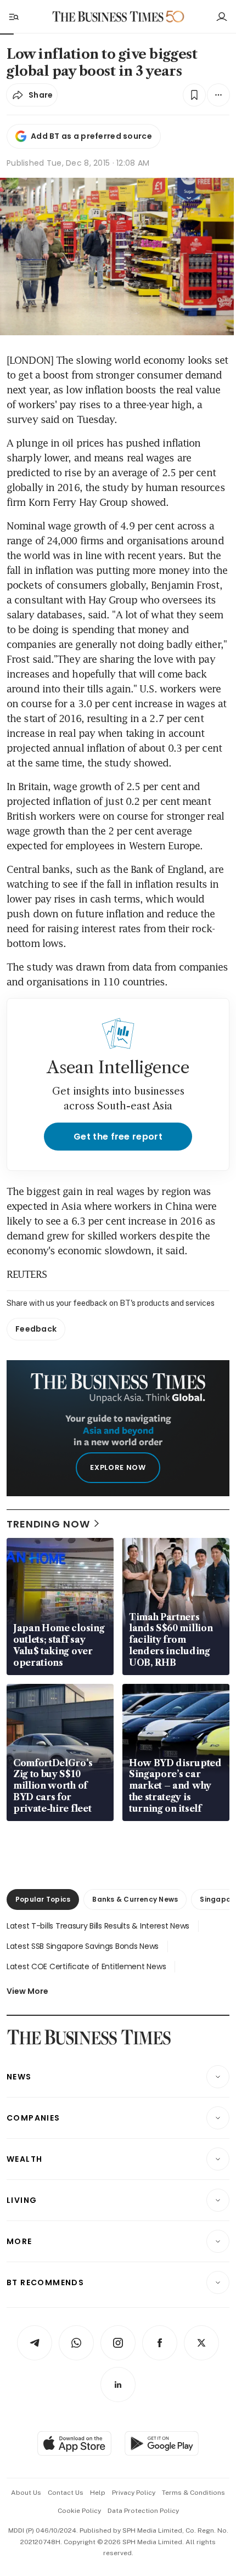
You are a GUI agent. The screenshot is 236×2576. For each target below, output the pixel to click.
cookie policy (79, 2511)
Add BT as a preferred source (91, 136)
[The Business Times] (108, 17)
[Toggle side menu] (13, 16)
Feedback (36, 1329)
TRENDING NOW (48, 1524)
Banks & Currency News (135, 1899)
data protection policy (143, 2511)
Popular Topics (43, 1899)
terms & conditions (193, 2493)
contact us (66, 2493)
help (98, 2493)
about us (26, 2493)
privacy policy (134, 2493)
